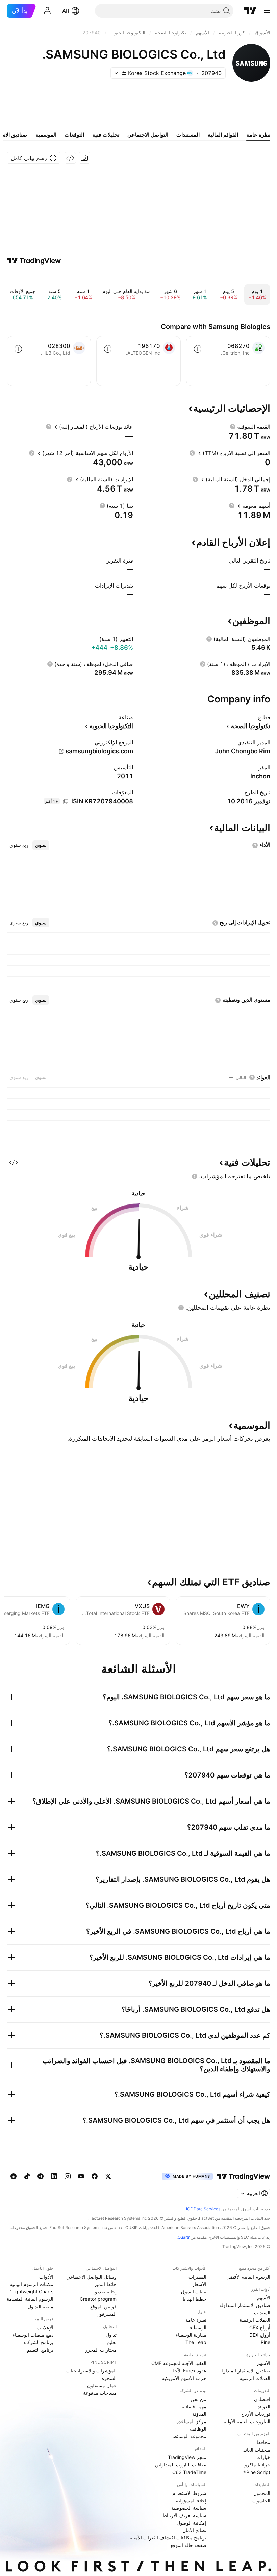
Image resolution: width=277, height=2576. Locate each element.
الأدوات (46, 2277)
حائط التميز (105, 2284)
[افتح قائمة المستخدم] (47, 11)
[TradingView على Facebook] (95, 2176)
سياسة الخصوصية (189, 2508)
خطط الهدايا (195, 2299)
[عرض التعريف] (233, 427)
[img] (124, 73)
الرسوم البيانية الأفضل (248, 2277)
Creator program (98, 2299)
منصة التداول (41, 2306)
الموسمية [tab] (46, 135)
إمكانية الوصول (192, 2523)
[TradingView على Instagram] (68, 2176)
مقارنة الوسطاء (191, 2335)
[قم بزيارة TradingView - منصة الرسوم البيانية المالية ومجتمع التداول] (34, 261)
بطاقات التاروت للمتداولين (181, 2465)
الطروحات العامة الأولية (247, 2421)
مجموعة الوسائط (190, 2436)
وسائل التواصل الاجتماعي (91, 2277)
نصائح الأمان (194, 2530)
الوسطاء (198, 2327)
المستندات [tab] (188, 135)
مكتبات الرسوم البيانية (32, 2284)
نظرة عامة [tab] (258, 135)
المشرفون (106, 2314)
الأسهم (264, 2298)
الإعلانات (45, 2327)
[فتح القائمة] (267, 11)
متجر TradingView (187, 2457)
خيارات (263, 2457)
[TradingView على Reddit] (14, 2176)
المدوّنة (199, 2414)
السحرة (109, 2378)
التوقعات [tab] (74, 135)
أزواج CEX (260, 2327)
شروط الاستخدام (189, 2493)
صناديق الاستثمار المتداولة (245, 2305)
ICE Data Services (203, 2209)
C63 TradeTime (189, 2472)
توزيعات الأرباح (256, 2414)
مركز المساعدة (191, 2421)
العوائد (264, 2406)
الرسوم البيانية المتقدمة (30, 2299)
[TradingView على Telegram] (41, 2176)
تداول (111, 2335)
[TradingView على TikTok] (27, 2176)
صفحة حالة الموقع (188, 2545)
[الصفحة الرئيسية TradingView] (250, 11)
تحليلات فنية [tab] (106, 135)
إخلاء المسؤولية (191, 2500)
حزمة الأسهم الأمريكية (184, 2378)
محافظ (263, 2442)
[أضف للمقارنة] (198, 349)
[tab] (41, 845)
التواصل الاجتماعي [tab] (148, 135)
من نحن (198, 2399)
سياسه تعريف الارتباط (184, 2515)
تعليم (112, 2342)
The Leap (196, 2342)
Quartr (184, 2237)
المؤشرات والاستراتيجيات (91, 2371)
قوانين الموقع (103, 2306)
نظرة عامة (196, 2320)
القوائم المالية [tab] (223, 135)
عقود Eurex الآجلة (188, 2371)
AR (66, 11)
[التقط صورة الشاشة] (84, 158)
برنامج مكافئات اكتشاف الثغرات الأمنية (168, 2538)
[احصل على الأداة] (70, 158)
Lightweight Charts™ (31, 2292)
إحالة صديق (105, 2292)
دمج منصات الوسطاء (33, 2335)
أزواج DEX (260, 2335)
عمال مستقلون (102, 2386)
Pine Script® (257, 2472)
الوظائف (198, 2429)
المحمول (262, 2493)
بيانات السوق (194, 2292)
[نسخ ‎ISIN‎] (66, 802)
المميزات (197, 2277)
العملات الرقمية (255, 2320)
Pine (266, 2342)
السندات (262, 2312)
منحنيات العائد (257, 2450)
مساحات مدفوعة (100, 2393)
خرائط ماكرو (257, 2465)
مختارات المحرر (101, 2350)
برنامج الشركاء (39, 2342)
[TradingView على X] (108, 2176)
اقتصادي (262, 2399)
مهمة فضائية (194, 2406)
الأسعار (199, 2284)
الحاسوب (261, 2500)
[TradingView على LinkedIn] (54, 2176)
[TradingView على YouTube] (81, 2176)
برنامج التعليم (40, 2350)
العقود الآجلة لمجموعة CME (179, 2363)
